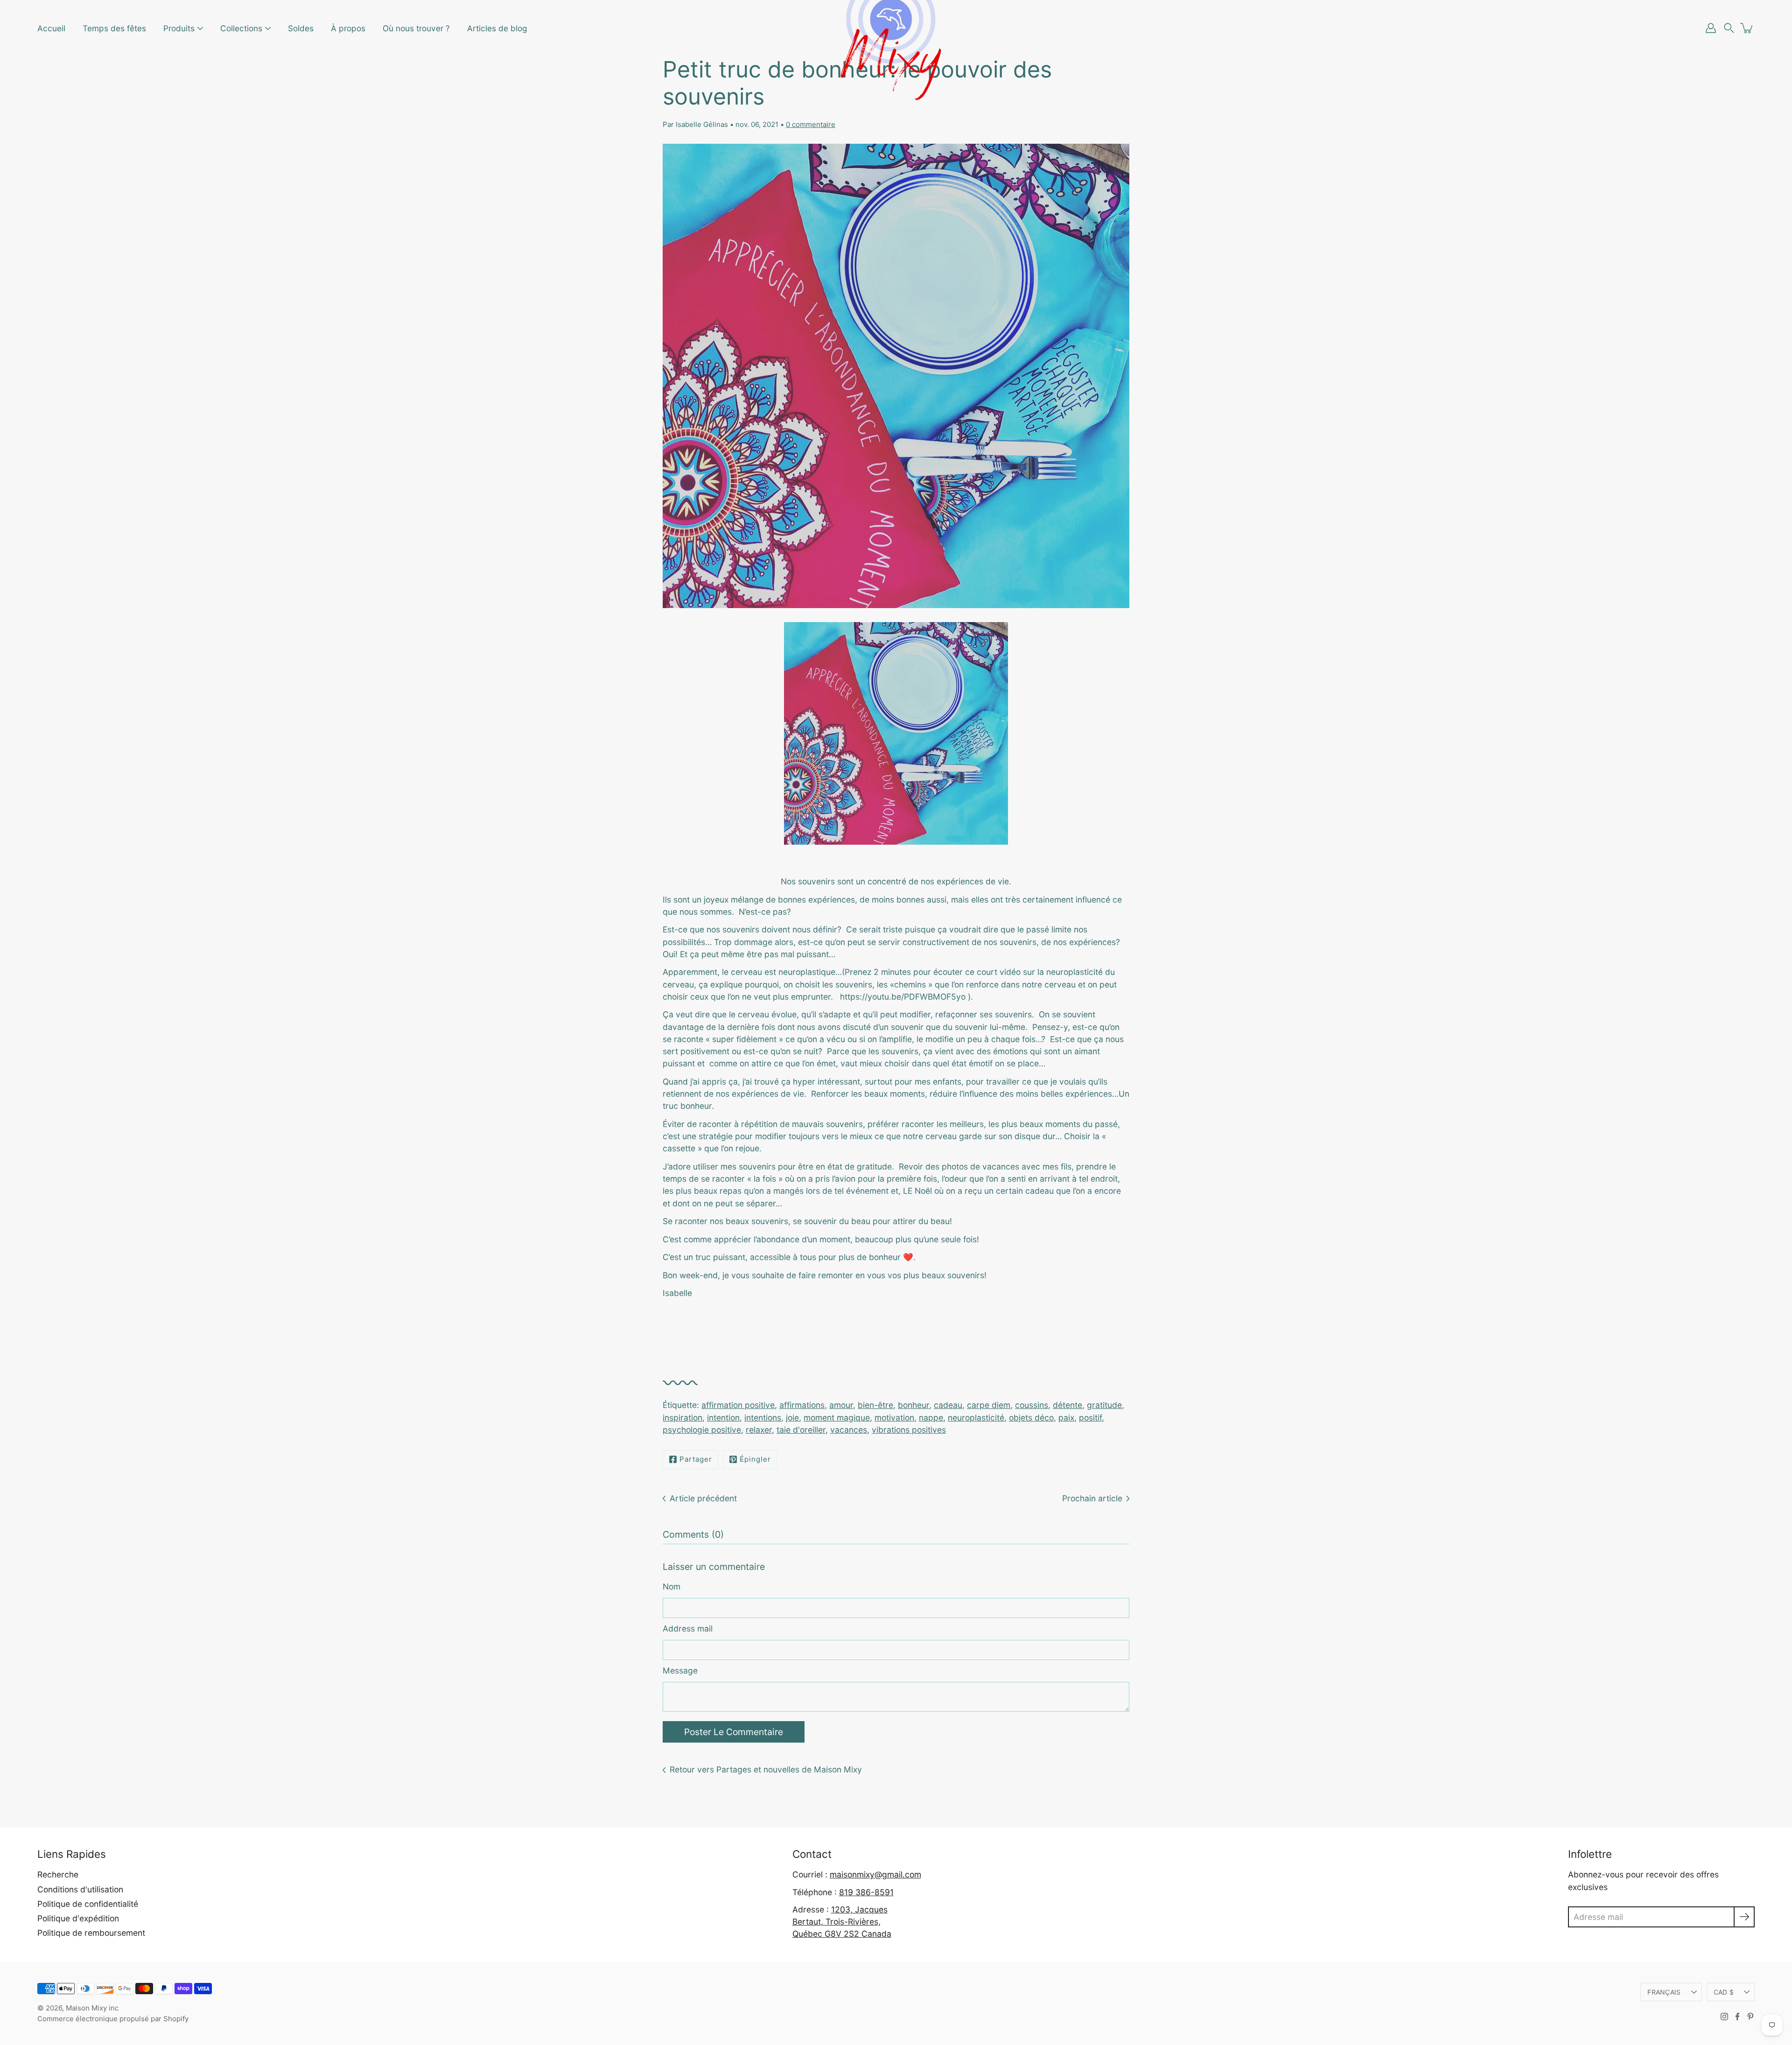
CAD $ (1724, 1992)
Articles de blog (497, 28)
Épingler (755, 1459)
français (1664, 1992)
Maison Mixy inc (92, 2008)
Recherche (58, 1874)
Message (680, 1670)
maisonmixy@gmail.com (875, 1874)
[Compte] (1711, 28)
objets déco (1031, 1418)
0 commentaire (811, 124)
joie (792, 1418)
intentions (763, 1418)
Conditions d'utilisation (80, 1889)
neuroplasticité (976, 1418)
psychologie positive (702, 1430)
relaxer (759, 1430)
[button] (1729, 28)
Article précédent (703, 1498)
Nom (672, 1586)
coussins (1032, 1405)
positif (1090, 1418)
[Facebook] (1737, 2017)
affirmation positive (738, 1405)
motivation (894, 1418)
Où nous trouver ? (416, 28)
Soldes (301, 28)
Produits (179, 28)
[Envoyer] (1744, 1917)
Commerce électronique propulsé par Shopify (113, 2019)
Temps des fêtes (114, 28)
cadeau (948, 1405)
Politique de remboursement (91, 1933)
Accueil (51, 28)
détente (1067, 1405)
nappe (931, 1418)
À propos (348, 28)
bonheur (913, 1405)
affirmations (802, 1405)
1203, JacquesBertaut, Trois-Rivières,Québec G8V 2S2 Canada (842, 1922)
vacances (849, 1430)
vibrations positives (909, 1430)
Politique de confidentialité (88, 1904)
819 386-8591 (866, 1892)
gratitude (1104, 1405)
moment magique (837, 1418)
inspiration (682, 1418)
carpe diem (989, 1405)
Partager (696, 1459)
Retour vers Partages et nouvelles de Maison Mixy (766, 1769)
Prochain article (1092, 1498)
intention (723, 1418)
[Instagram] (1724, 2017)
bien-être (875, 1405)
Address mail (688, 1628)
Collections (241, 28)
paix (1066, 1418)
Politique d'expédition (78, 1918)
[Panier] (1747, 28)
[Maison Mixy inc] (896, 28)
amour (841, 1405)
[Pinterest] (1750, 2017)
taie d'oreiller (801, 1430)
